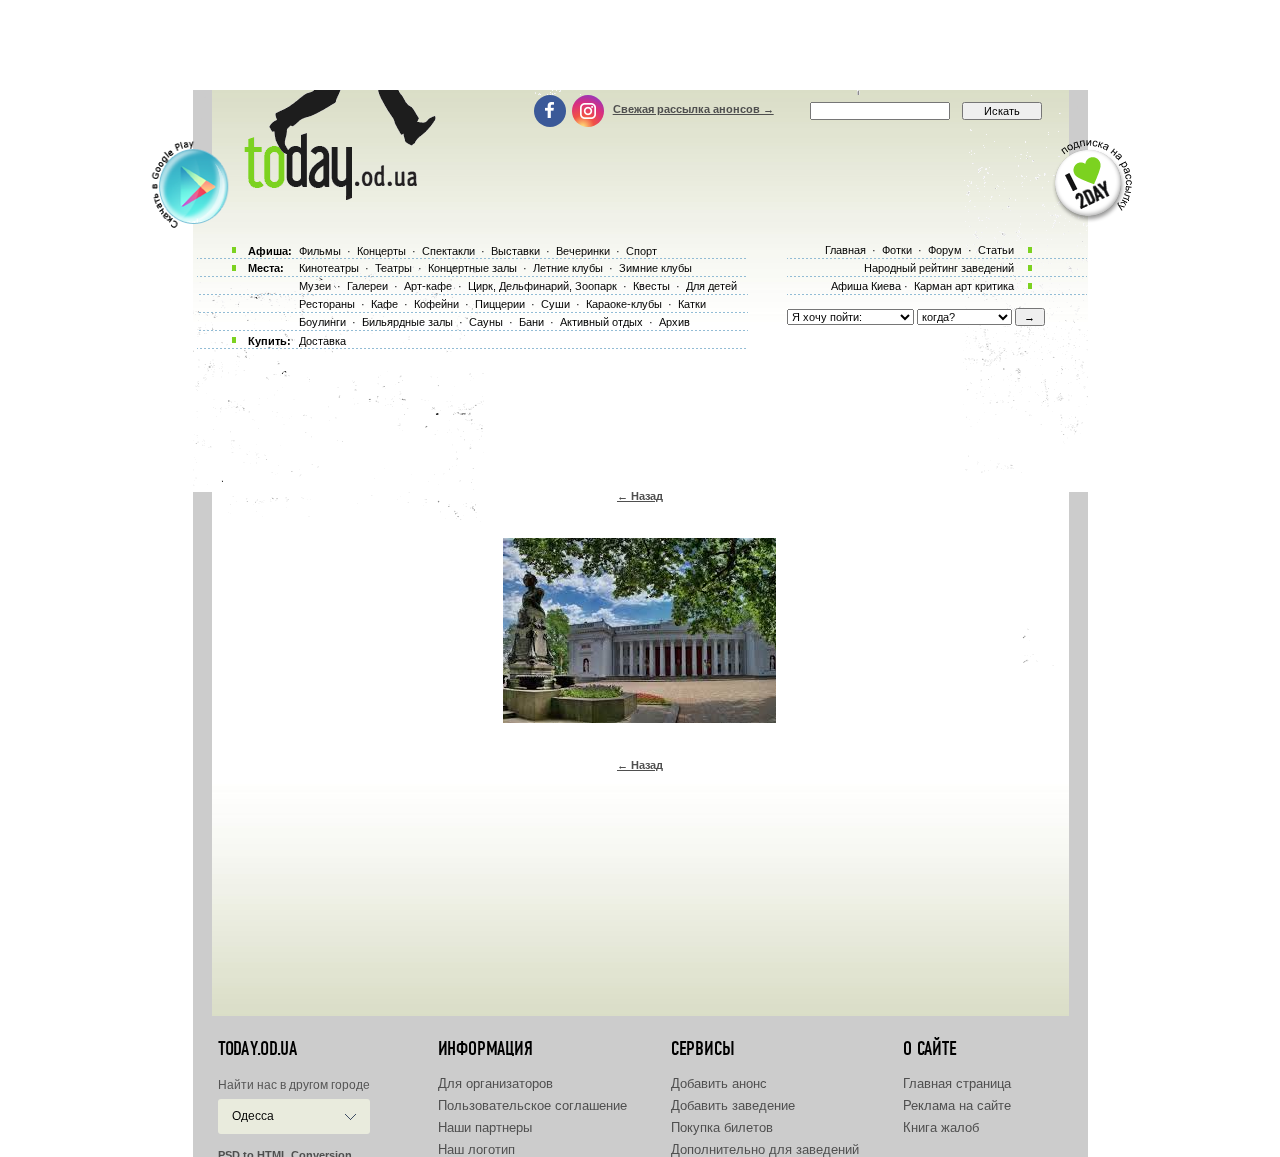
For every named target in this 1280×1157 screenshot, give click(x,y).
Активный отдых (601, 322)
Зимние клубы (655, 268)
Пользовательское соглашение (532, 1105)
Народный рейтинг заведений (939, 268)
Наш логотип (476, 1149)
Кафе (384, 304)
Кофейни (436, 304)
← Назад (640, 496)
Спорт (641, 251)
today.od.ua (257, 1049)
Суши (555, 304)
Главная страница (957, 1083)
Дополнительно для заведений (765, 1149)
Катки (692, 304)
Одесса (253, 1116)
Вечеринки (583, 251)
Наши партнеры (485, 1127)
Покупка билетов (722, 1127)
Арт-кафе (428, 286)
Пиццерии (500, 304)
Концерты (381, 251)
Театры (393, 268)
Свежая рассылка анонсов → (693, 109)
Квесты (651, 286)
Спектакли (448, 251)
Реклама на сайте (957, 1105)
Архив (674, 322)
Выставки (515, 251)
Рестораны (327, 304)
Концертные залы (472, 268)
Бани (531, 322)
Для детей (711, 286)
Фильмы (320, 251)
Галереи (367, 286)
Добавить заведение (733, 1105)
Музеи (315, 286)
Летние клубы (568, 268)
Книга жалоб (941, 1127)
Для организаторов (495, 1083)
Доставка (322, 341)
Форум (945, 250)
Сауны (486, 322)
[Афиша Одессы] (336, 195)
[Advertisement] (640, 45)
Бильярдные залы (407, 322)
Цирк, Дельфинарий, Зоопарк (542, 286)
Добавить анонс (719, 1083)
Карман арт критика (964, 286)
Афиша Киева (866, 286)
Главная (845, 250)
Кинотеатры (329, 268)
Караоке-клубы (624, 304)
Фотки (897, 250)
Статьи (996, 250)
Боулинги (322, 322)
